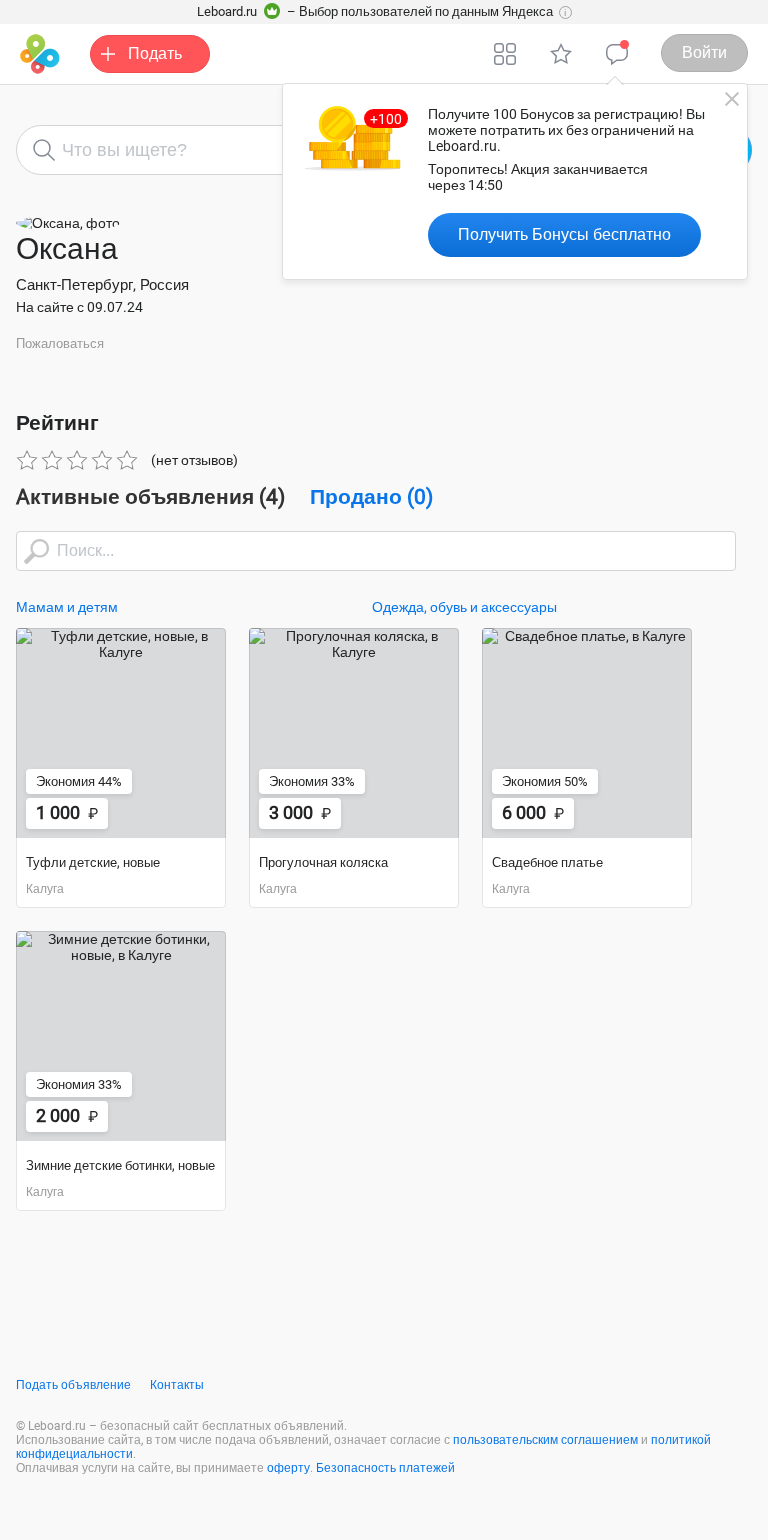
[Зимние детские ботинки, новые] (121, 1036)
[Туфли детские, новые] (121, 733)
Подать (155, 53)
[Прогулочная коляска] (354, 733)
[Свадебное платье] (587, 733)
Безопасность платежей (385, 1468)
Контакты (177, 1385)
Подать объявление (73, 1385)
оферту (288, 1468)
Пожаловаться (60, 343)
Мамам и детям (67, 607)
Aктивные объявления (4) (150, 497)
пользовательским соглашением (545, 1440)
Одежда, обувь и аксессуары (464, 607)
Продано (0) (371, 497)
